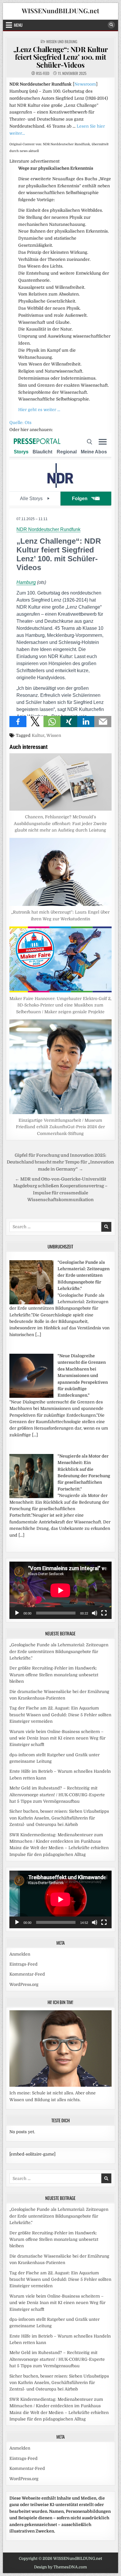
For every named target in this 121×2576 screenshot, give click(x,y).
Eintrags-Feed (23, 1964)
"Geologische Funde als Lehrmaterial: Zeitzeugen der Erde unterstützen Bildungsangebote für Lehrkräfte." (84, 1276)
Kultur (38, 735)
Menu (18, 25)
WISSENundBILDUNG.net (60, 11)
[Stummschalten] (95, 1613)
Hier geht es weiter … (39, 410)
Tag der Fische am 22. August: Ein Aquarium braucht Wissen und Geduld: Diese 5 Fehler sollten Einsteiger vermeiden (60, 1715)
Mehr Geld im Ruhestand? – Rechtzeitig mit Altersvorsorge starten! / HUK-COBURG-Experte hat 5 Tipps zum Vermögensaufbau (57, 1795)
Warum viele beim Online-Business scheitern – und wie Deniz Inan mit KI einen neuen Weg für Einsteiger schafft (57, 1738)
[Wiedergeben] (17, 1613)
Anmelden (20, 1954)
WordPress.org (24, 1984)
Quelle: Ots (20, 423)
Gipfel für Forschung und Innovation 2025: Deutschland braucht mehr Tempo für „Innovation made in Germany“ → (60, 1162)
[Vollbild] (104, 1613)
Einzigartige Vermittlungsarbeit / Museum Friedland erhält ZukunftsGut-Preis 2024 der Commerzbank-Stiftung (60, 1127)
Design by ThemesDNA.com (60, 2567)
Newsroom (85, 84)
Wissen (54, 735)
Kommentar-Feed (27, 1974)
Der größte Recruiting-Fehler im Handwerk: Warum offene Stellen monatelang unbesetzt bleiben (54, 1675)
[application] (60, 1590)
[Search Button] (111, 25)
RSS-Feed (43, 73)
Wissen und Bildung (62, 41)
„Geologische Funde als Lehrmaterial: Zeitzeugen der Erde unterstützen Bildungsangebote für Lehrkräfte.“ (59, 1651)
